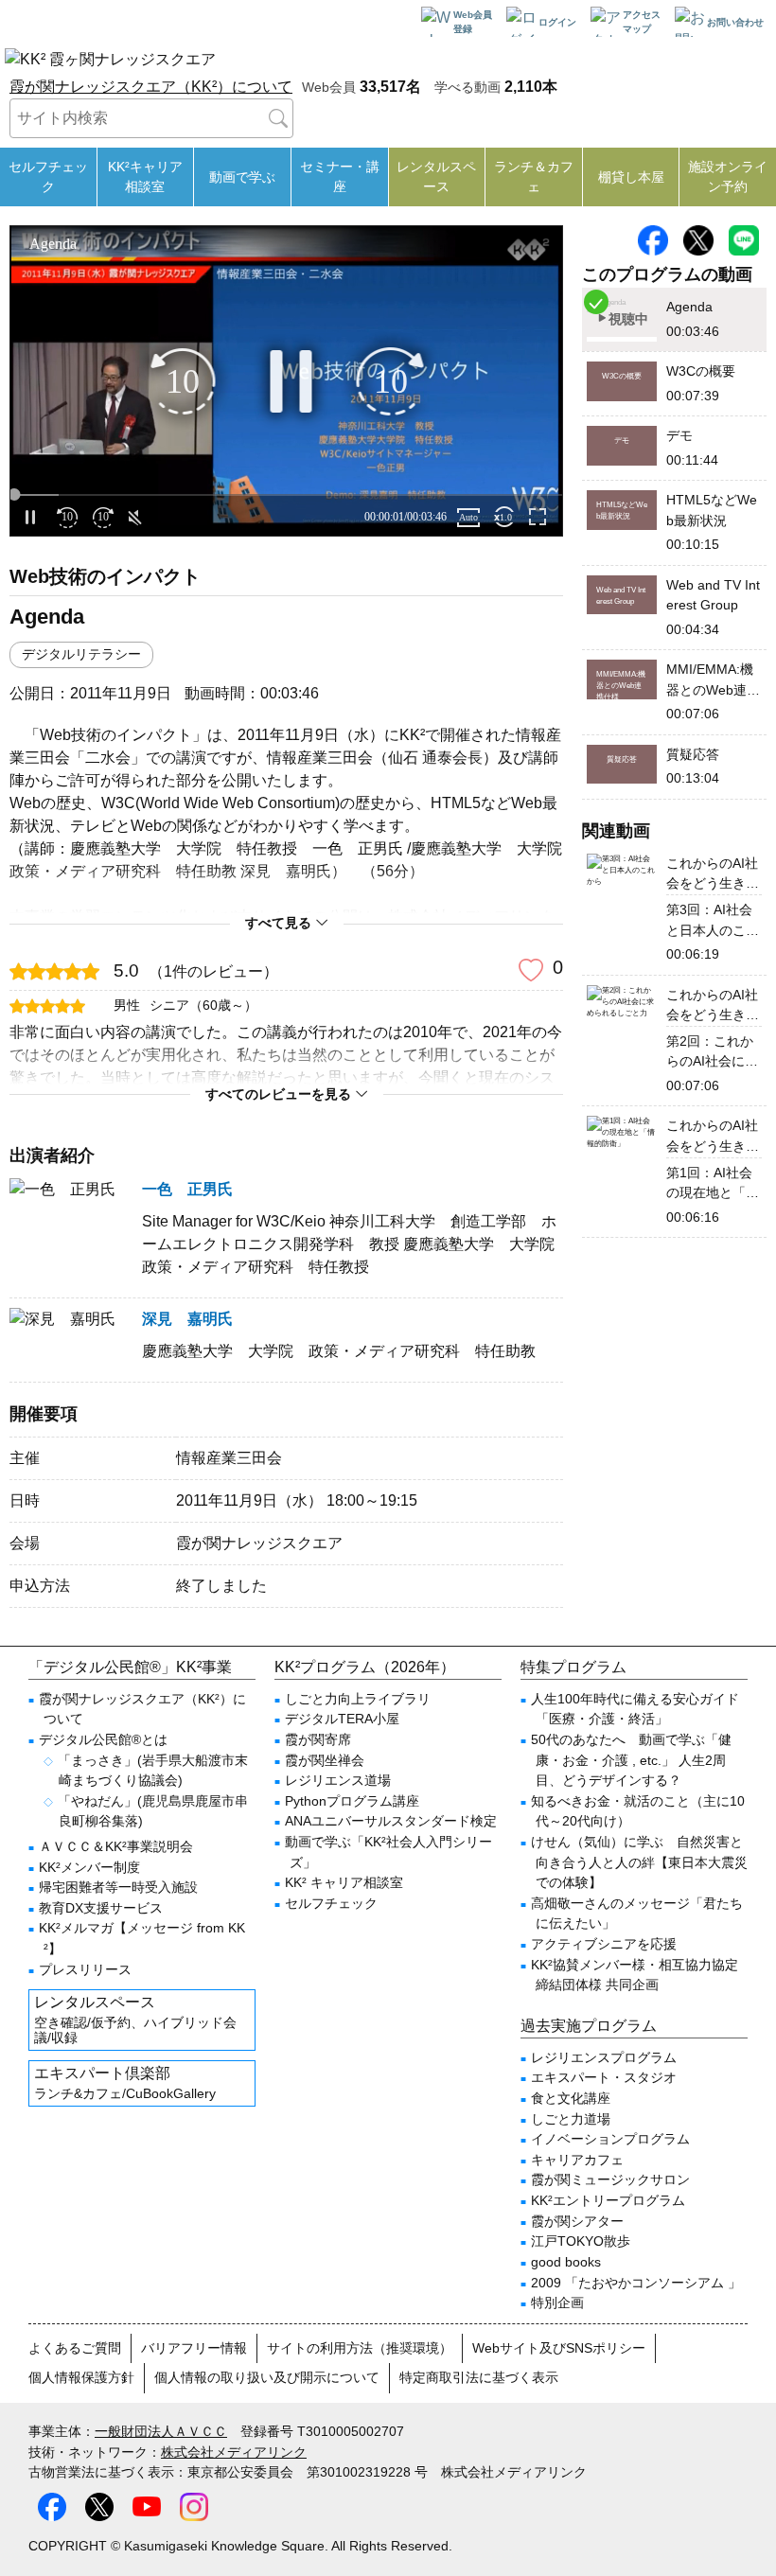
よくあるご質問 (75, 2348)
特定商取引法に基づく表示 (479, 2377)
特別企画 (557, 2303)
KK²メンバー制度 (89, 1867)
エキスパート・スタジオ (604, 2077)
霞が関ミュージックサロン (610, 2179)
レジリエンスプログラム (604, 2057)
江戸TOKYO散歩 (581, 2241)
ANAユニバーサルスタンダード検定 (391, 1821)
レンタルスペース (436, 176)
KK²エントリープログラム (608, 2200)
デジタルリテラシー (81, 654)
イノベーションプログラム (610, 2139)
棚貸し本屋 (631, 177)
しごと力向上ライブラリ (358, 1699)
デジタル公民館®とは (103, 1739)
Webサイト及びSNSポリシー (559, 2348)
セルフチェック (48, 176)
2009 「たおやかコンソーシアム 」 (636, 2283)
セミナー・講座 (340, 176)
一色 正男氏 (187, 1189)
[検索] (278, 118)
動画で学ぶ (242, 177)
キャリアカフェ (577, 2160)
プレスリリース (85, 1969)
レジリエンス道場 (338, 1780)
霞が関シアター (577, 2221)
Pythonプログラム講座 (352, 1801)
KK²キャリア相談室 (145, 176)
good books (566, 2262)
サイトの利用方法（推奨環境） (360, 2348)
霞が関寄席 (318, 1739)
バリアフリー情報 (194, 2348)
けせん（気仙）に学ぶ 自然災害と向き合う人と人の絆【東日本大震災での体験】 (639, 1862)
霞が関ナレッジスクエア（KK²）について (151, 87)
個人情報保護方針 (81, 2377)
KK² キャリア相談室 (344, 1882)
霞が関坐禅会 (325, 1760)
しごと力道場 (571, 2119)
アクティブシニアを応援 (604, 1944)
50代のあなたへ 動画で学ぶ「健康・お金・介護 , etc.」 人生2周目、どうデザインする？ (631, 1760)
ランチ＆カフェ (534, 176)
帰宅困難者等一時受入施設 (118, 1887)
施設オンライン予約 (728, 176)
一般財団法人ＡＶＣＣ (161, 2431)
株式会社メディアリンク (234, 2452)
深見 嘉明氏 (187, 1319)
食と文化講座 (571, 2098)
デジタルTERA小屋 (342, 1719)
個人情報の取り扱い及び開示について (267, 2377)
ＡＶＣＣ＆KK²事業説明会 (116, 1846)
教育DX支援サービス (101, 1908)
